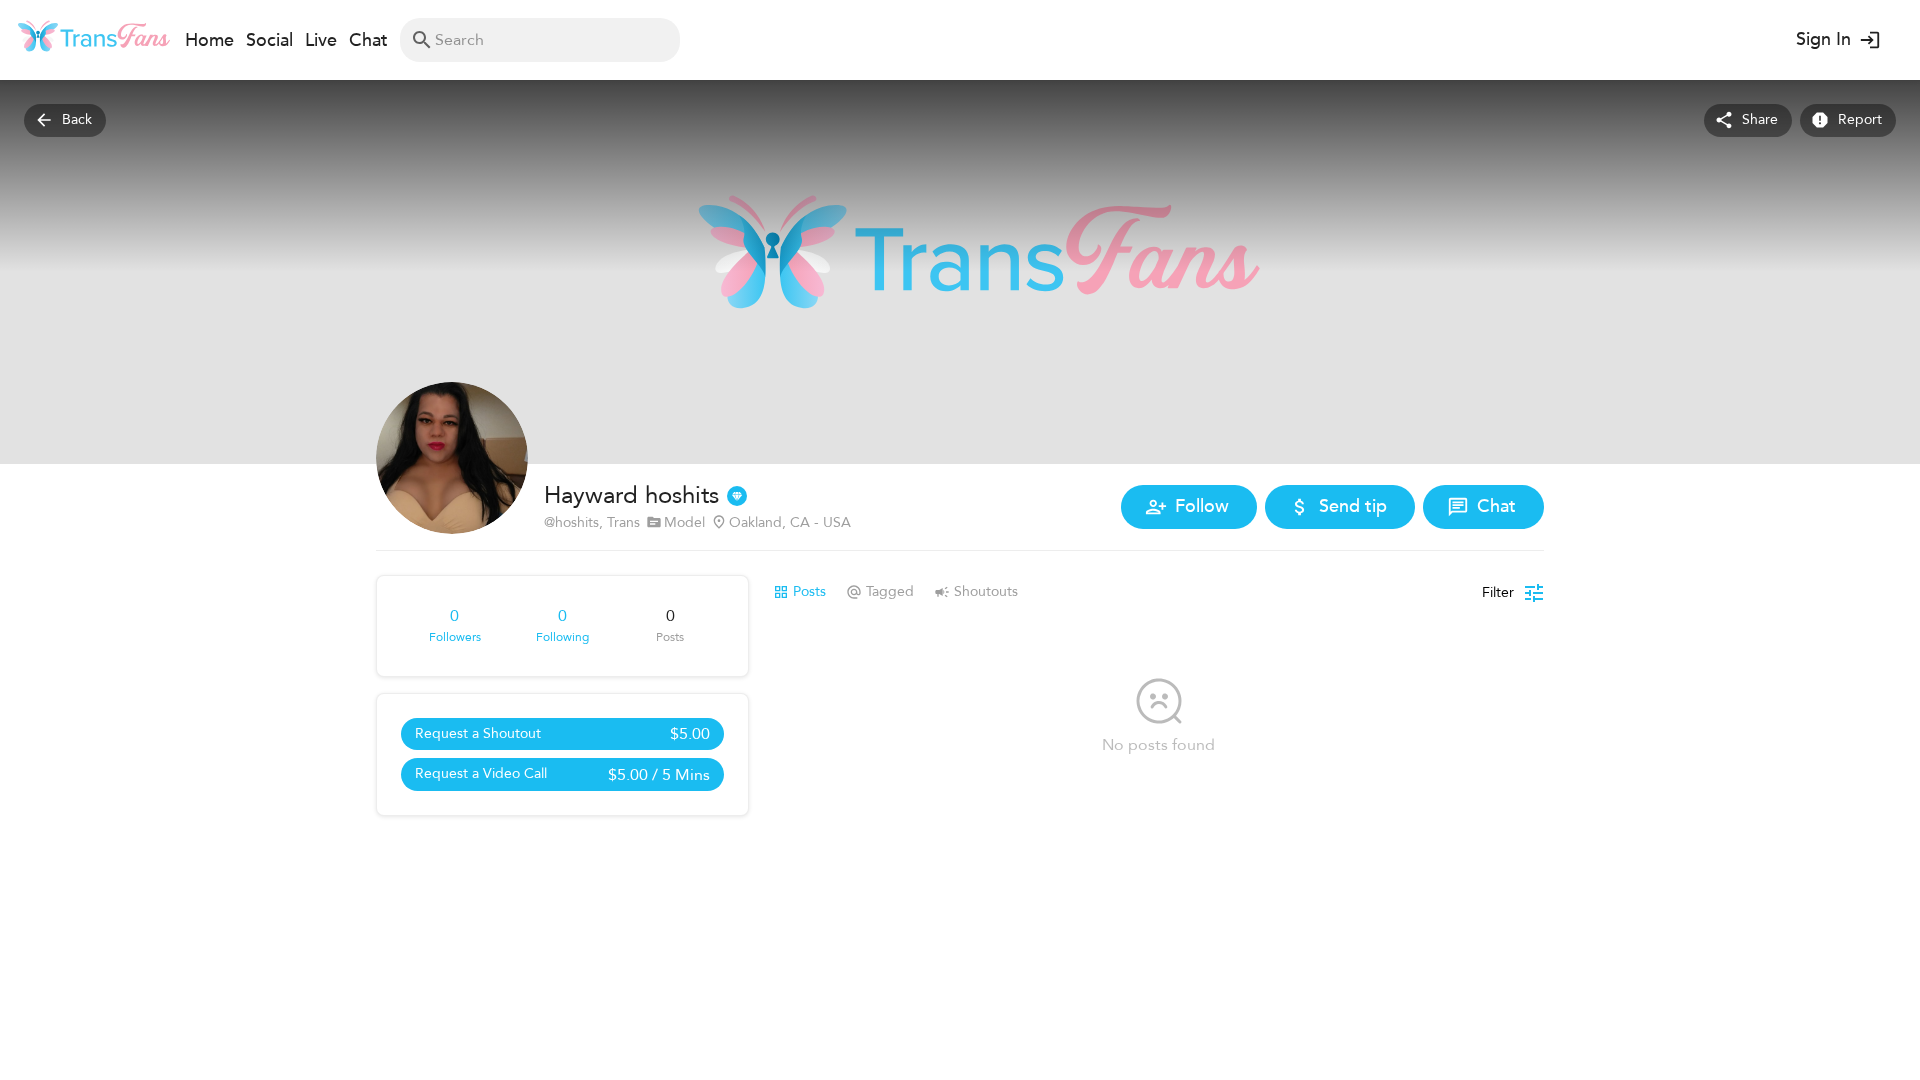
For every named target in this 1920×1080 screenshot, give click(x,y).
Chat (1496, 506)
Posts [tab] (809, 591)
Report (1860, 119)
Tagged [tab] (890, 591)
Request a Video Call (562, 775)
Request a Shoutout (562, 734)
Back (77, 119)
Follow (1202, 506)
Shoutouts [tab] (986, 591)
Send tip (1353, 506)
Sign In (1823, 39)
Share (1760, 119)
